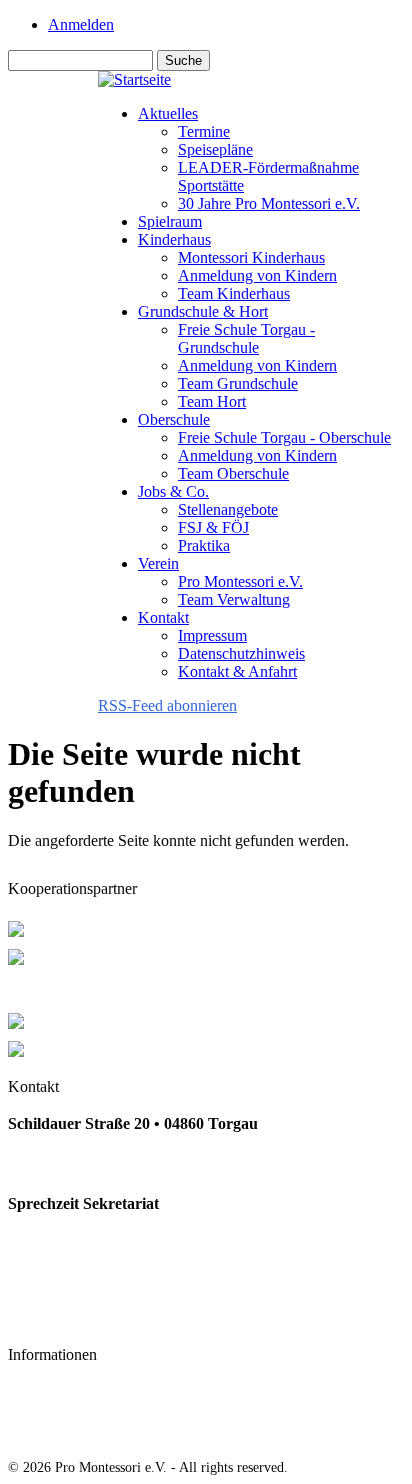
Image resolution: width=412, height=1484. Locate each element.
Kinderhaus (174, 239)
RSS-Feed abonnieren (167, 705)
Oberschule (174, 419)
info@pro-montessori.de (89, 1277)
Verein (158, 563)
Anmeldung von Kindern (257, 275)
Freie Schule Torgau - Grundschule (246, 338)
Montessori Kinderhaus (251, 257)
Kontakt (163, 617)
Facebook (41, 1317)
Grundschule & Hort (203, 311)
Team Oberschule (233, 473)
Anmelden (81, 24)
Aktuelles (168, 113)
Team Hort (212, 401)
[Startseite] (134, 79)
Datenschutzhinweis (241, 653)
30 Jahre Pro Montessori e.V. (269, 203)
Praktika (204, 545)
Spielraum (170, 221)
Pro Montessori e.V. (240, 581)
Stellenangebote (228, 509)
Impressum (212, 635)
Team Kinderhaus (234, 293)
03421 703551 (54, 1163)
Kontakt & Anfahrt (237, 671)
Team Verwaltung (234, 599)
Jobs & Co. (173, 491)
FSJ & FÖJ (213, 527)
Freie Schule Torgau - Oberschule (284, 437)
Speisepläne (215, 149)
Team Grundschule (238, 383)
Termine (204, 131)
